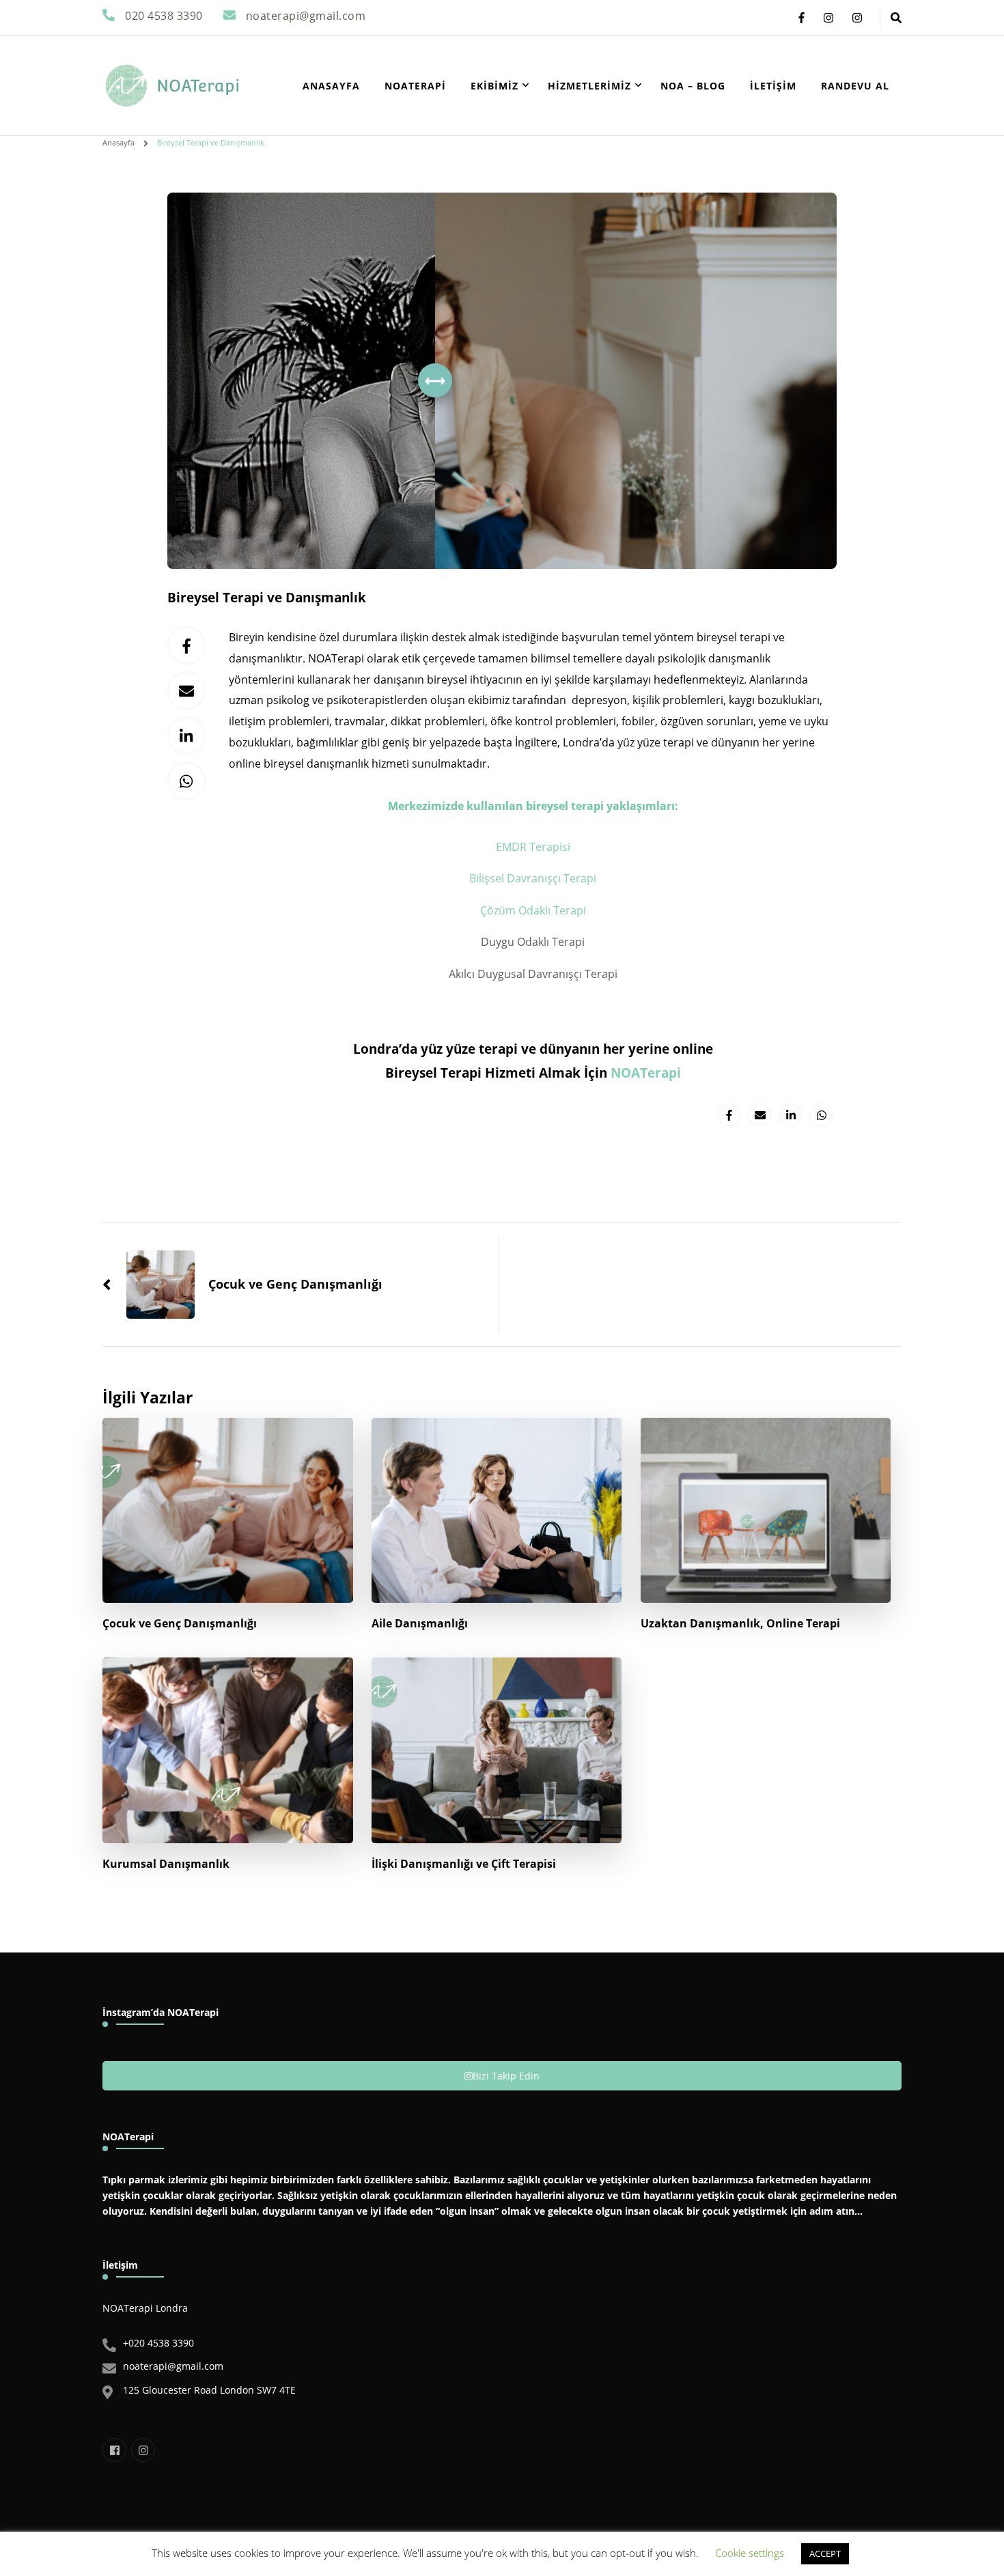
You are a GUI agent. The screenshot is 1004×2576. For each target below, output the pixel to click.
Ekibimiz (494, 86)
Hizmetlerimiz (589, 86)
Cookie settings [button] (750, 2553)
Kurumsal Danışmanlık (166, 1864)
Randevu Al (855, 86)
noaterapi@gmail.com (173, 2366)
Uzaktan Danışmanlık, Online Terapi (740, 1623)
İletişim (773, 86)
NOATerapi (198, 86)
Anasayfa (331, 86)
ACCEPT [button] (825, 2553)
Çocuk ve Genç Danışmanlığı (180, 1623)
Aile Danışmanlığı (420, 1623)
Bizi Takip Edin (506, 2076)
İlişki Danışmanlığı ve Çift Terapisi (464, 1864)
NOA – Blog (693, 86)
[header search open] (896, 18)
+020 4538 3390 (158, 2343)
